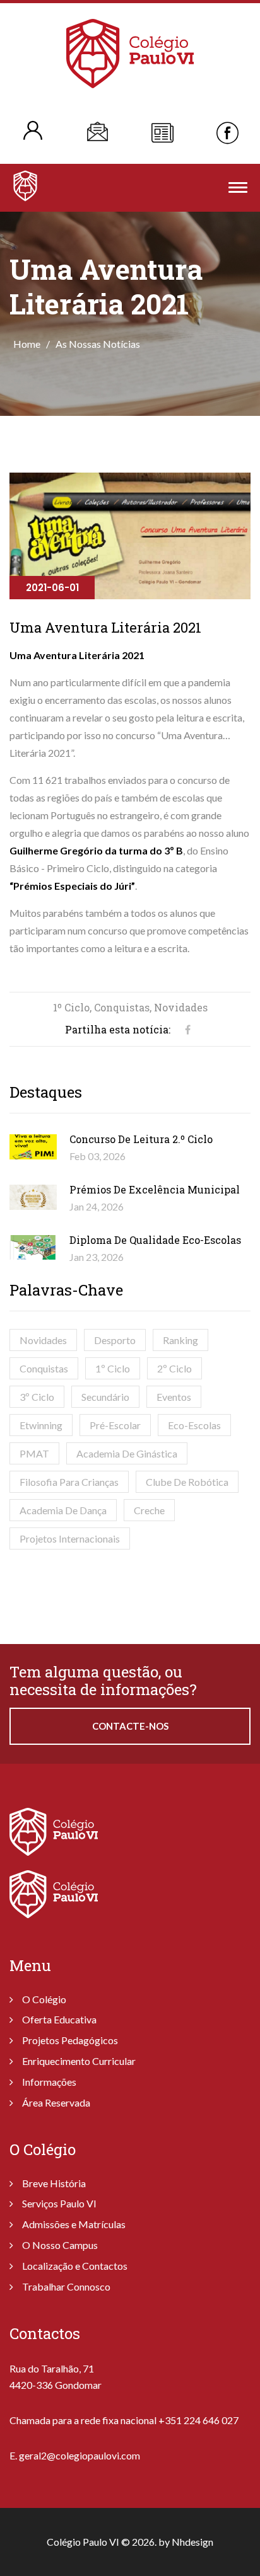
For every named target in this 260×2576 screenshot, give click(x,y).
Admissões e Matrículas (74, 2224)
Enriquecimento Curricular (79, 2061)
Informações (49, 2082)
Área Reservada (56, 2102)
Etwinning (41, 1425)
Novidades (43, 1340)
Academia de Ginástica (127, 1453)
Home (27, 344)
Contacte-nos (130, 1726)
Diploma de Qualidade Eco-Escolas (155, 1240)
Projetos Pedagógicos (70, 2040)
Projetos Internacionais (70, 1538)
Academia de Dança (63, 1510)
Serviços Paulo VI (59, 2203)
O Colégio (44, 1999)
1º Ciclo (113, 1368)
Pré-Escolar (115, 1425)
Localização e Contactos (75, 2266)
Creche (149, 1510)
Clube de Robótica (187, 1482)
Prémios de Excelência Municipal (155, 1189)
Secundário (105, 1397)
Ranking (180, 1340)
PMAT (34, 1453)
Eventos (174, 1397)
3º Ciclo (37, 1397)
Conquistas (44, 1368)
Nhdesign (192, 2542)
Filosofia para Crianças (69, 1482)
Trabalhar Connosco (66, 2286)
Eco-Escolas (194, 1425)
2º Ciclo (174, 1368)
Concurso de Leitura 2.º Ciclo (141, 1139)
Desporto (115, 1340)
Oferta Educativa (59, 2019)
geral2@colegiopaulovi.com (80, 2455)
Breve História (54, 2183)
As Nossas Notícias (98, 344)
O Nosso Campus (60, 2245)
